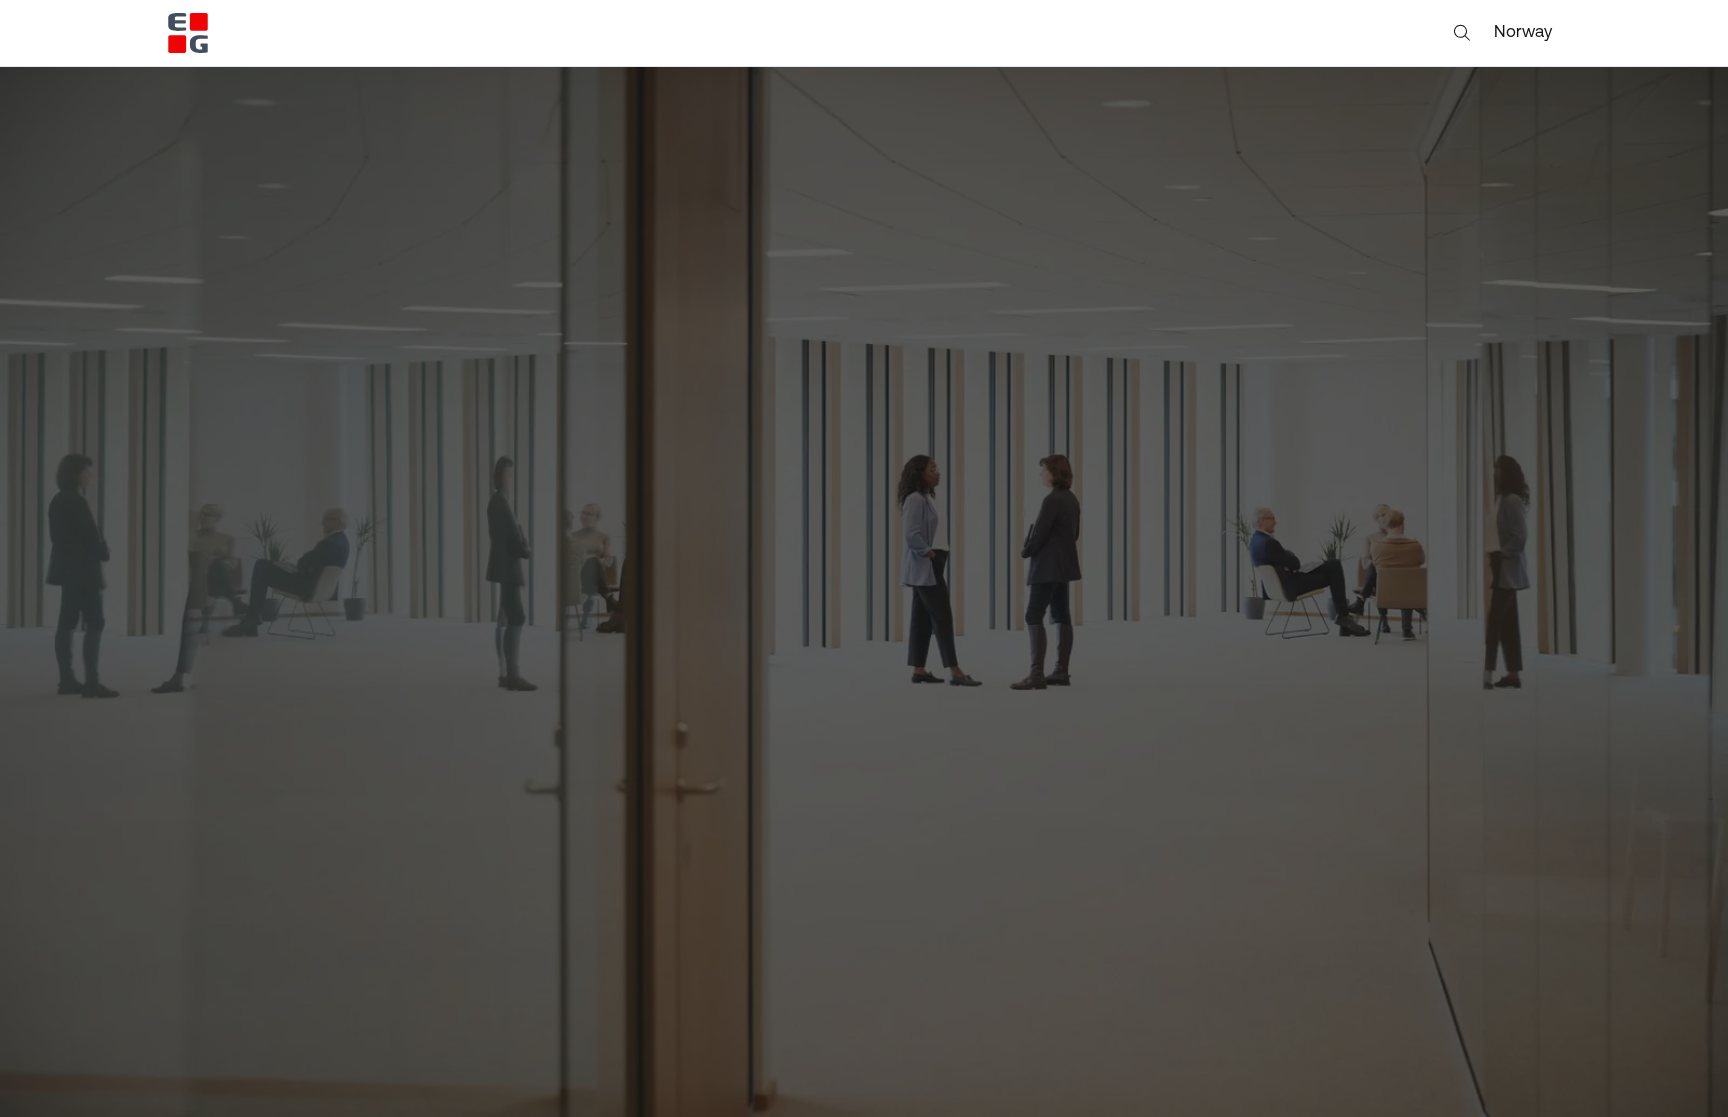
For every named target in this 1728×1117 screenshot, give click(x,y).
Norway (1523, 32)
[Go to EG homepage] (188, 33)
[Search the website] (1462, 33)
